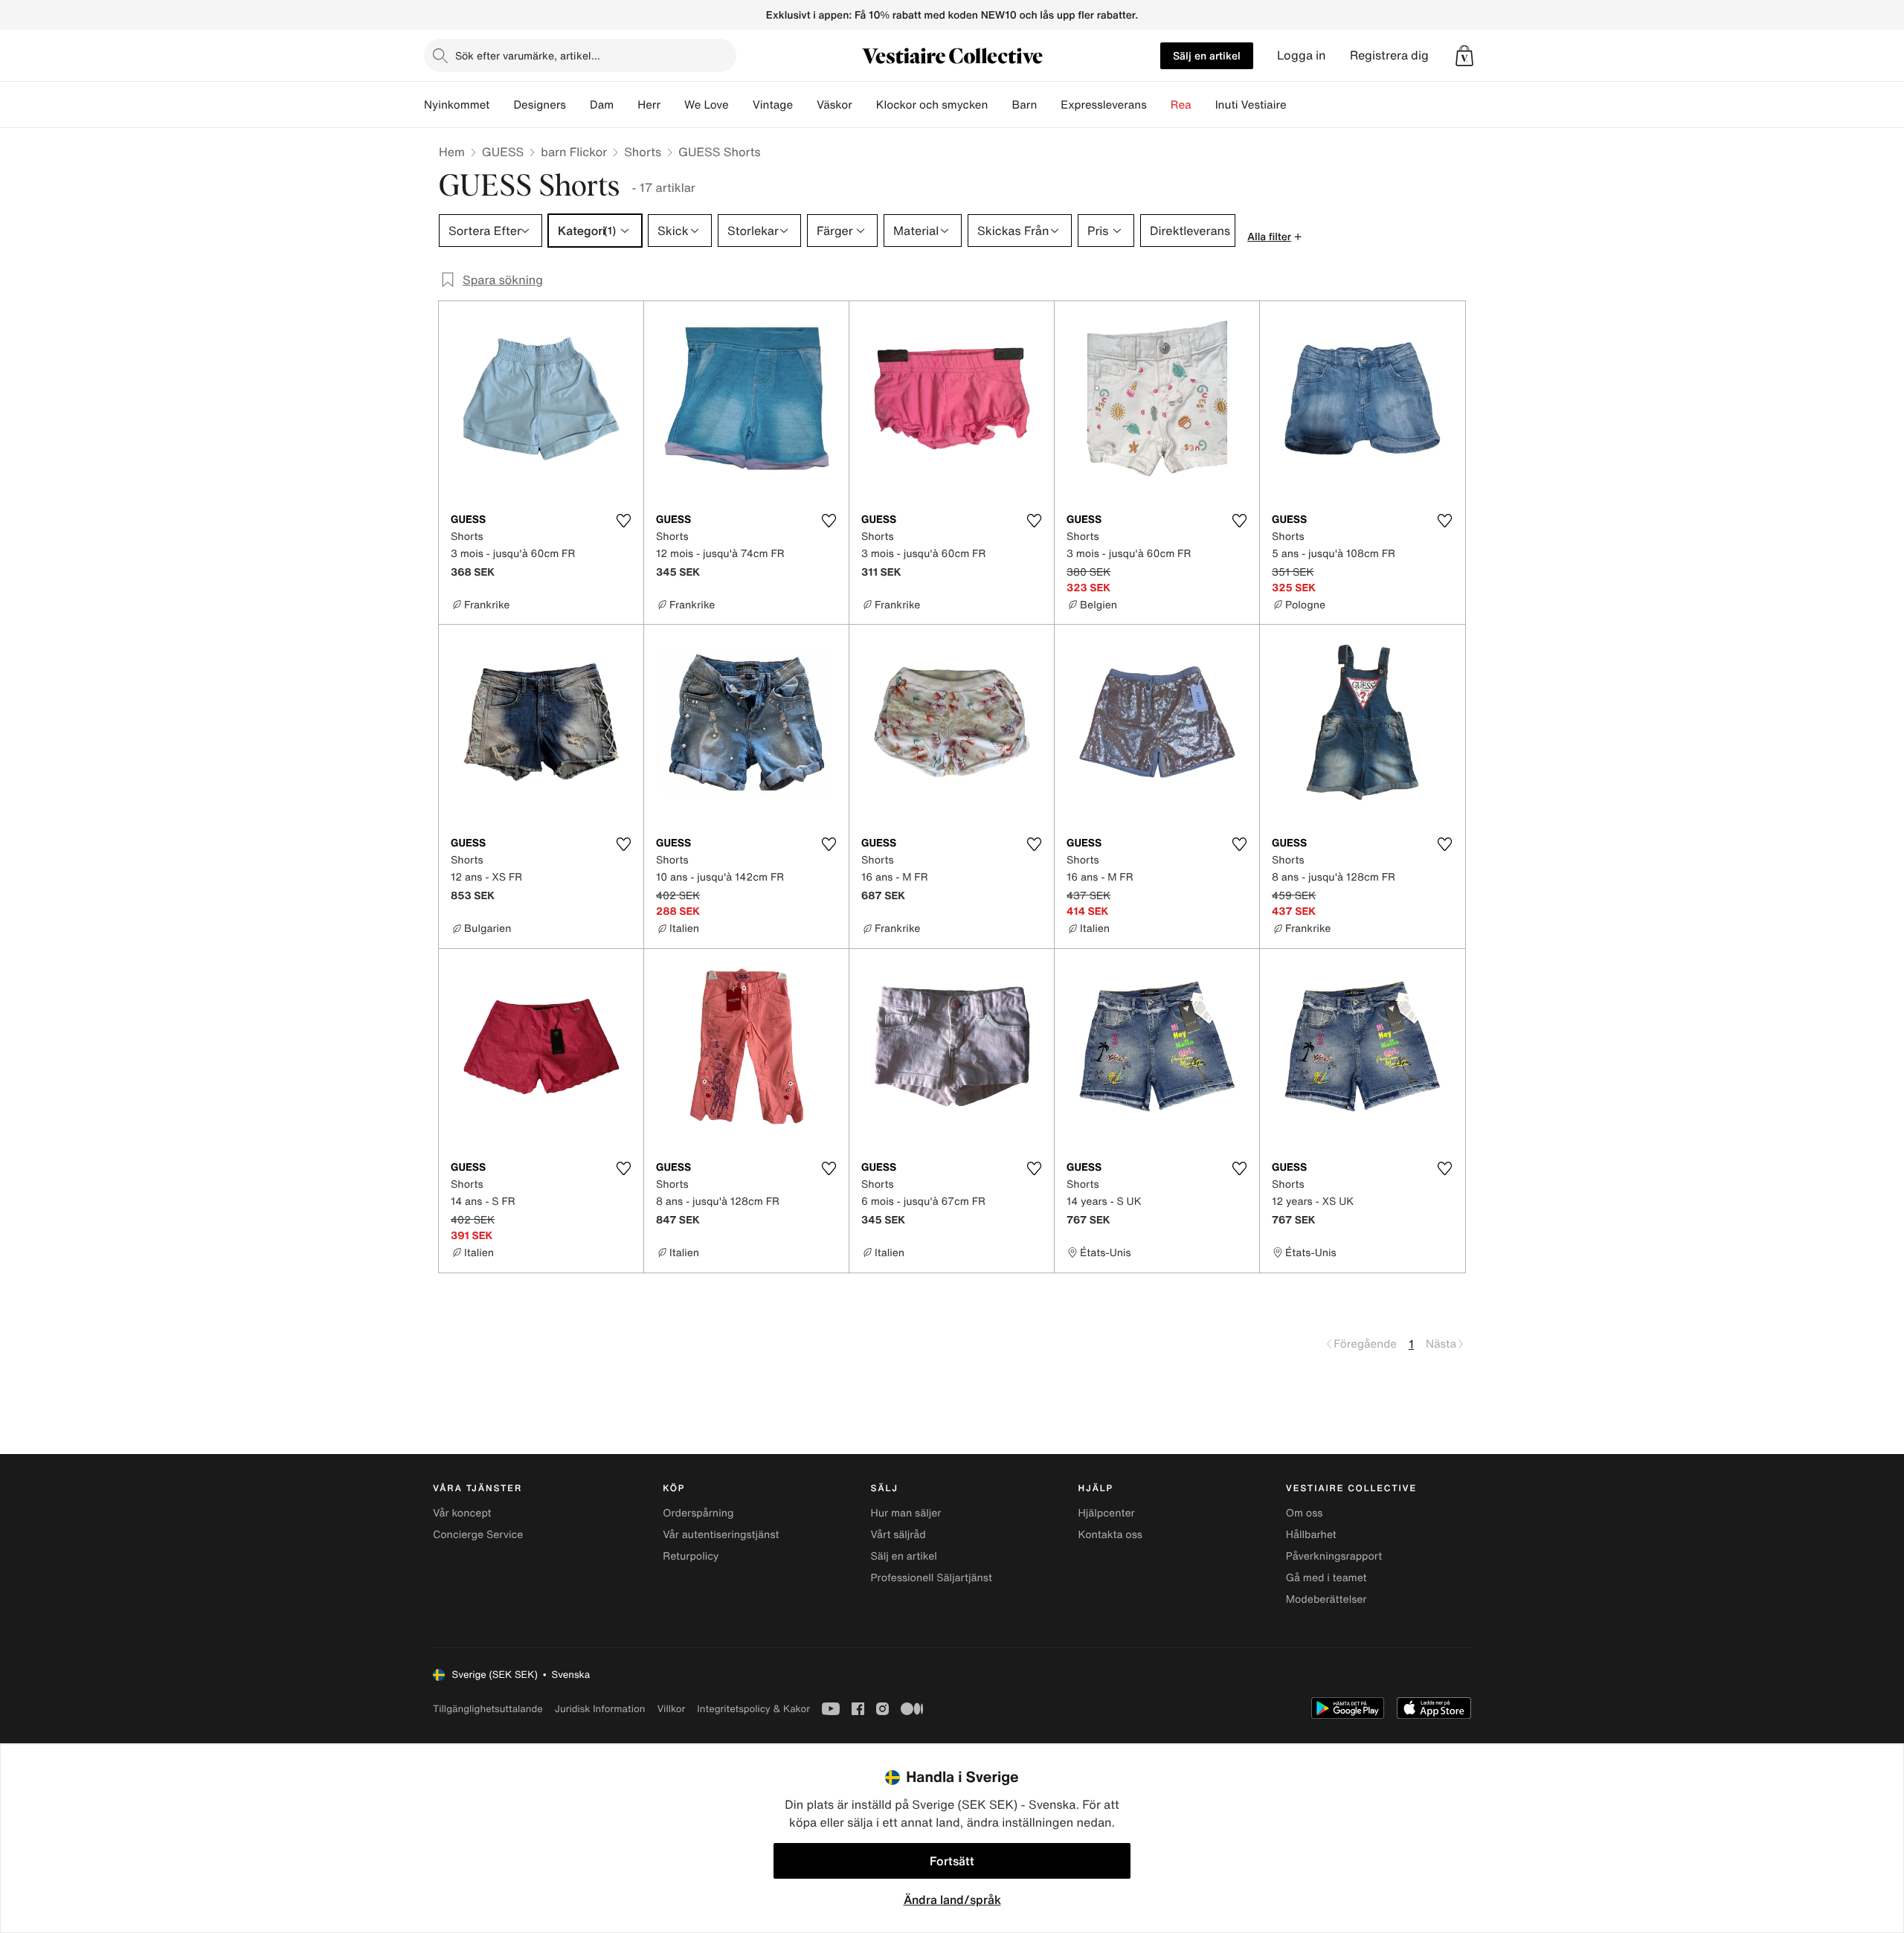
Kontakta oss (1110, 1535)
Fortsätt (952, 1861)
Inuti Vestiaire (1251, 105)
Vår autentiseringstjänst (721, 1535)
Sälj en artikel (1207, 55)
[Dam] (625, 105)
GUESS (503, 152)
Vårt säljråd (898, 1535)
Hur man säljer (906, 1513)
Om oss (1305, 1513)
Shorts (643, 152)
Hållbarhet (1311, 1535)
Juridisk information (600, 1709)
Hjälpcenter (1107, 1513)
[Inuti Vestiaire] (1299, 105)
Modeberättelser (1326, 1599)
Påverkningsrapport (1334, 1556)
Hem (452, 152)
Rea (1181, 105)
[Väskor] (864, 105)
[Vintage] (805, 105)
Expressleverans (1103, 105)
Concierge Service (478, 1535)
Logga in (1302, 55)
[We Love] (741, 105)
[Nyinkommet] (501, 105)
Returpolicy (691, 1556)
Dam (602, 105)
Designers (540, 105)
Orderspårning (698, 1513)
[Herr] (672, 105)
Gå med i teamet (1326, 1578)
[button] (1464, 56)
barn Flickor (574, 152)
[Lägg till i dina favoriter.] (623, 521)
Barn (1024, 105)
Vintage (773, 105)
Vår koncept (462, 1513)
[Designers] (578, 105)
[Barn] (1049, 105)
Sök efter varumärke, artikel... (528, 55)
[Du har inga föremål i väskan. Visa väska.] (1464, 56)
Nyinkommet (457, 105)
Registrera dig (1389, 55)
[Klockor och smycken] (1000, 105)
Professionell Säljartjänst (931, 1578)
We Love (707, 105)
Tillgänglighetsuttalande (488, 1709)
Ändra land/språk (952, 1900)
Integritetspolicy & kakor (753, 1709)
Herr (649, 105)
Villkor (671, 1709)
